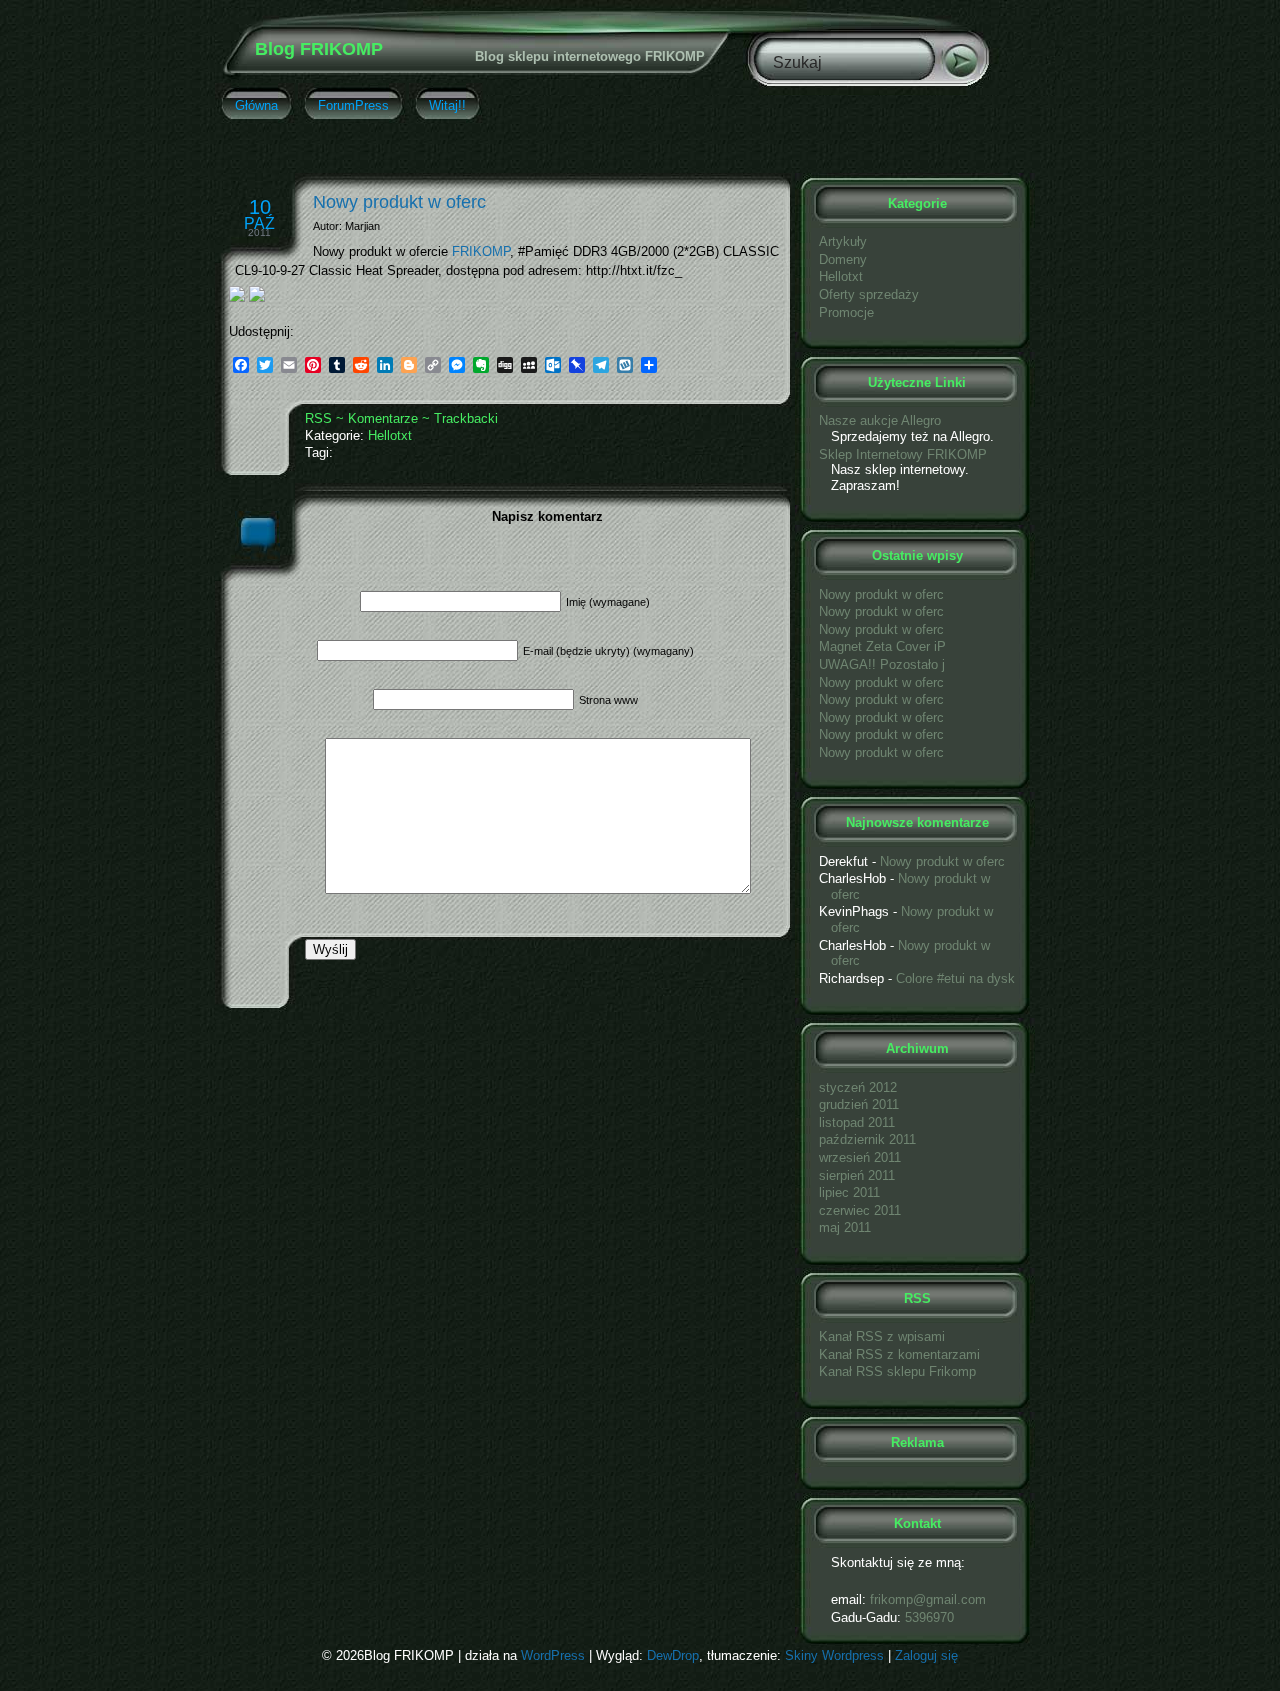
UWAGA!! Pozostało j (882, 664)
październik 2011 (867, 1139)
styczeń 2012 (858, 1087)
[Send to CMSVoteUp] (237, 297)
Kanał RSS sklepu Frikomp (897, 1371)
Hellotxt (390, 435)
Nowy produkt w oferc (399, 202)
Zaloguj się (926, 1655)
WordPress (553, 1655)
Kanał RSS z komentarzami (899, 1354)
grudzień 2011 (859, 1104)
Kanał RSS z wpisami (882, 1336)
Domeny (843, 259)
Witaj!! (447, 105)
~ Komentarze (377, 418)
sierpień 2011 (857, 1175)
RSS (318, 418)
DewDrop (673, 1655)
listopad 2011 (857, 1122)
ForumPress (353, 105)
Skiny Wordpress (834, 1655)
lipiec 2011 (849, 1192)
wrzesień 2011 (860, 1157)
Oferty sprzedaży (869, 294)
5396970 (929, 1617)
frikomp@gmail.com (928, 1599)
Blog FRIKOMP (319, 49)
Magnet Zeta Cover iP (882, 646)
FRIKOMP (481, 251)
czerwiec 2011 (860, 1210)
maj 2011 (845, 1227)
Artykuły (843, 241)
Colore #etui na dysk (955, 978)
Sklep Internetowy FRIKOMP (903, 454)
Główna (256, 105)
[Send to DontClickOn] (257, 297)
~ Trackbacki (460, 418)
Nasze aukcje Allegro (880, 420)
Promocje (846, 312)
